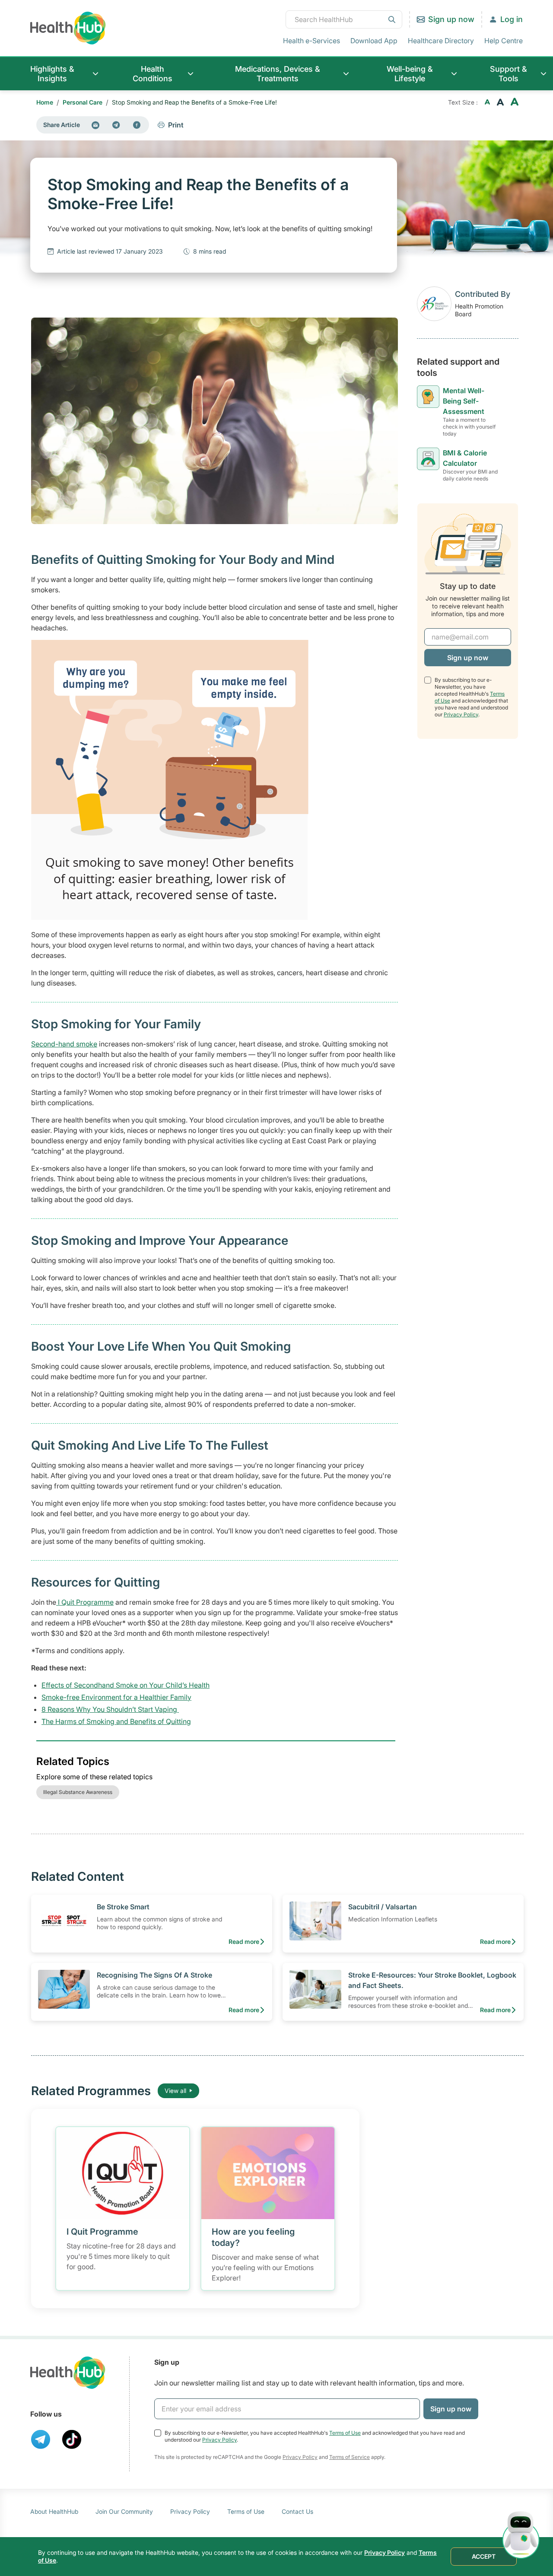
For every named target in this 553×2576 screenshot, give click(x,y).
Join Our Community (124, 2511)
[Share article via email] (95, 125)
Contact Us (297, 2511)
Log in (512, 19)
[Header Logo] (68, 28)
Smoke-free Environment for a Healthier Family (116, 1697)
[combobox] (344, 19)
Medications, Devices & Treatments (278, 74)
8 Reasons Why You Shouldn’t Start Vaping (110, 1709)
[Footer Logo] (68, 2373)
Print (176, 125)
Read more (244, 1942)
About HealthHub (54, 2511)
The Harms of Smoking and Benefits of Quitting (116, 1721)
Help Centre (504, 41)
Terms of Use (345, 2433)
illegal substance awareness (78, 1792)
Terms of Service (350, 2457)
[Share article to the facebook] (137, 125)
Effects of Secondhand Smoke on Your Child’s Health (126, 1685)
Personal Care (83, 102)
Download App (374, 41)
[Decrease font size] (487, 102)
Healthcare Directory (441, 41)
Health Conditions (153, 74)
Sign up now (451, 19)
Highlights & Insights (52, 74)
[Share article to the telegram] (116, 125)
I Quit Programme (85, 1602)
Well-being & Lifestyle (410, 74)
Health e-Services (311, 41)
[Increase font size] (515, 102)
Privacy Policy (461, 714)
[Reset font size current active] (500, 102)
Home (45, 102)
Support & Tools (509, 74)
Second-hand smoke (64, 1044)
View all (175, 2091)
